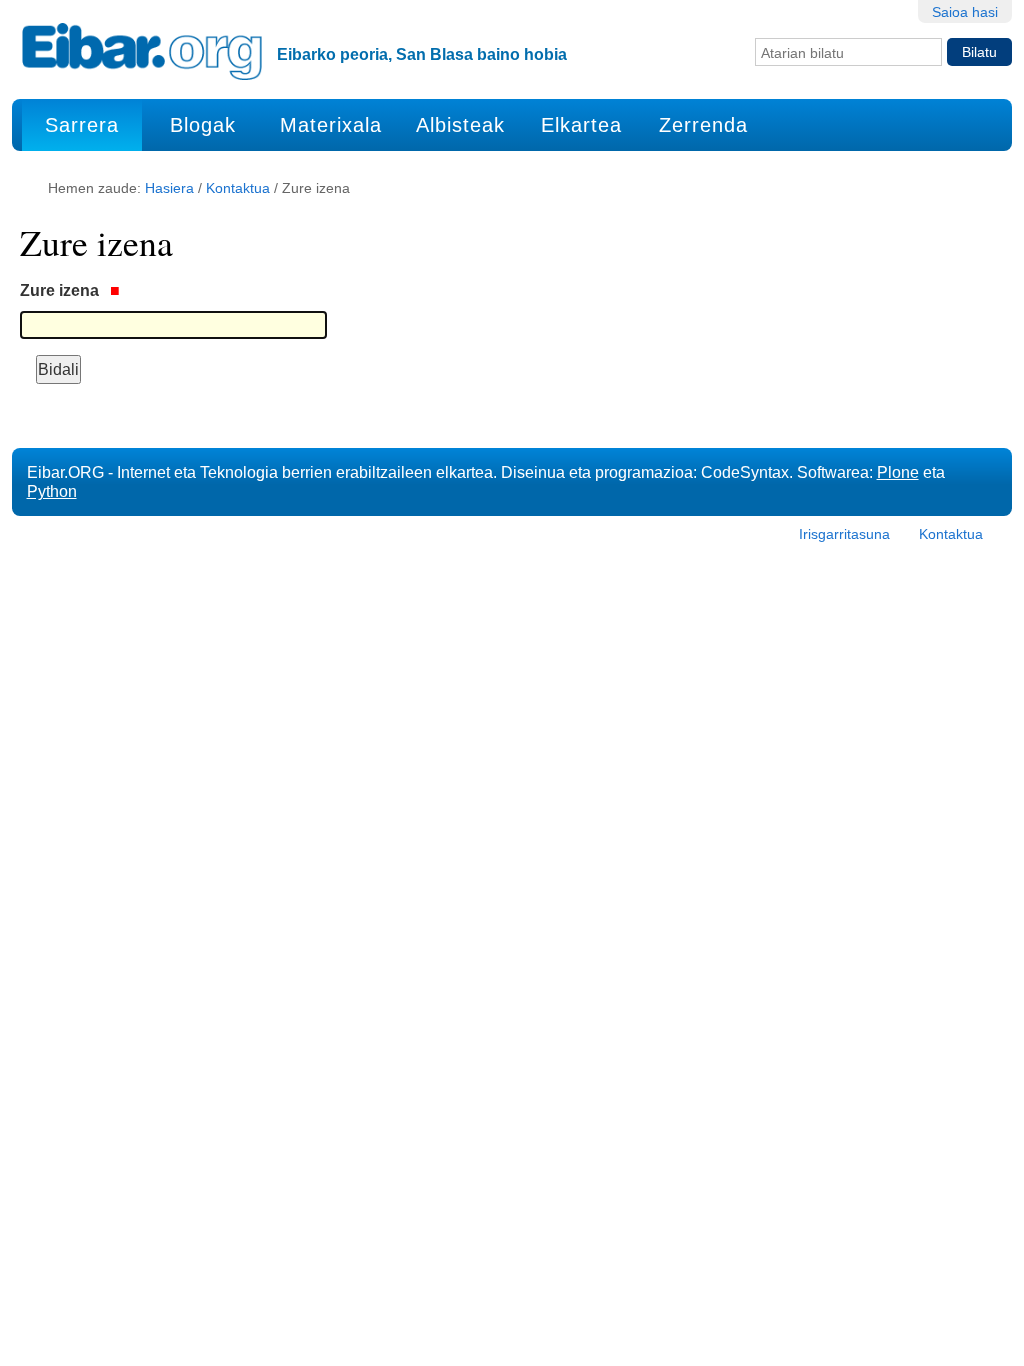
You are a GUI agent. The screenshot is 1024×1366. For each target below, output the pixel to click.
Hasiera (169, 188)
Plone (898, 472)
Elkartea (581, 125)
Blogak (203, 125)
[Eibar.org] (142, 51)
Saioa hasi (965, 12)
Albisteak (460, 125)
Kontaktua (238, 188)
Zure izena (61, 290)
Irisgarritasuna (844, 534)
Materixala (331, 125)
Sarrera (82, 125)
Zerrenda (703, 125)
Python (52, 491)
